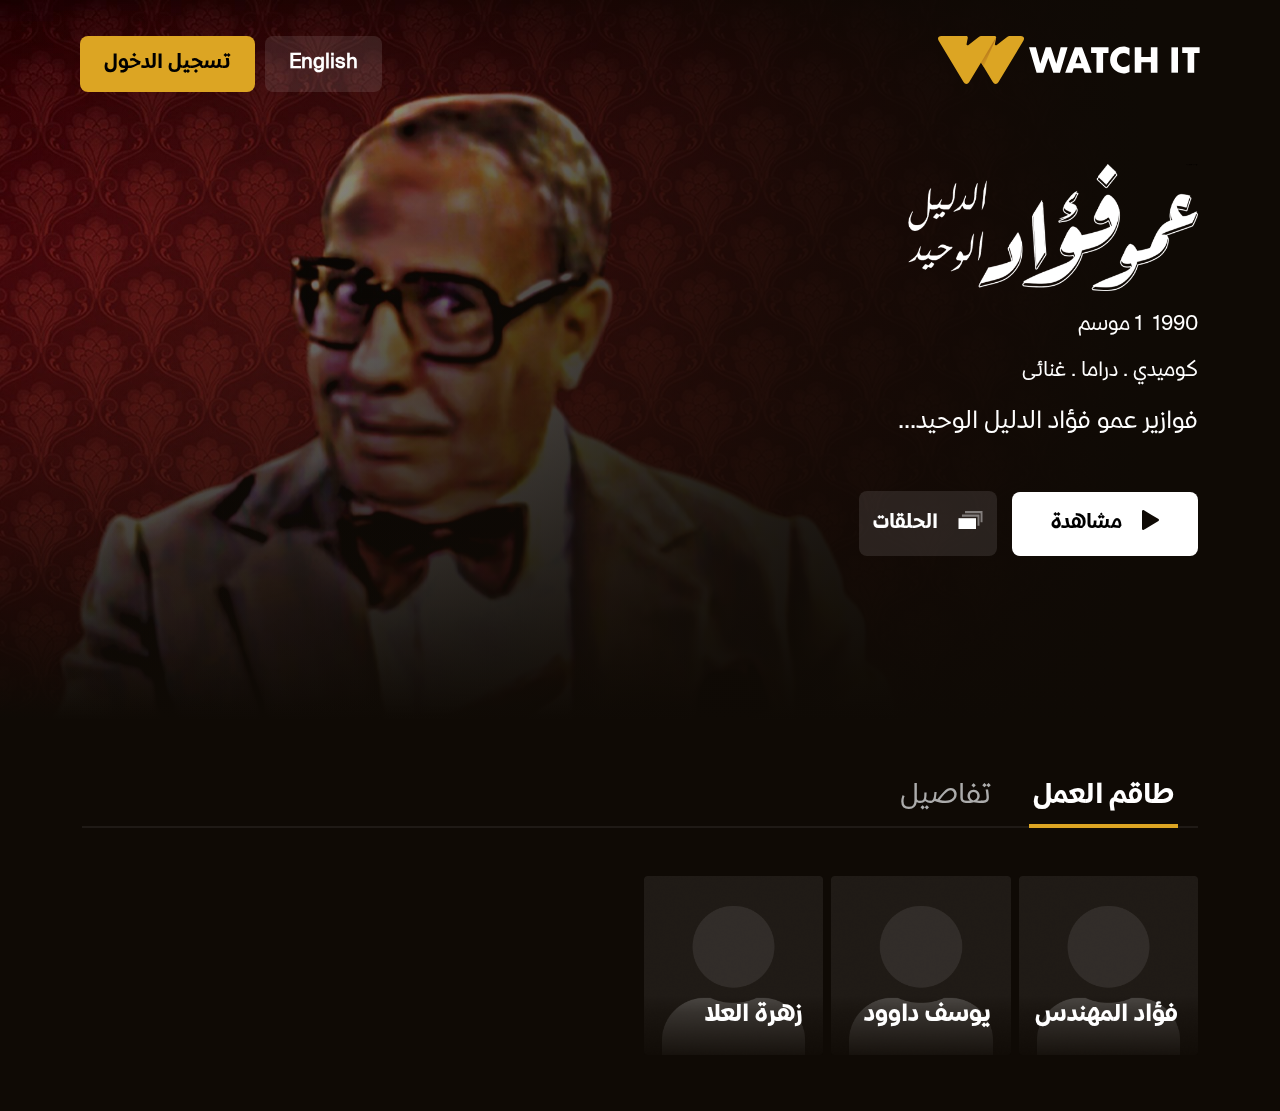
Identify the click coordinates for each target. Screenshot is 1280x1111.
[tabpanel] (640, 969)
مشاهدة (1089, 523)
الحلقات (908, 523)
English (323, 63)
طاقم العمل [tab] (1103, 797)
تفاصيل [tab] (945, 797)
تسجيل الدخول (167, 63)
